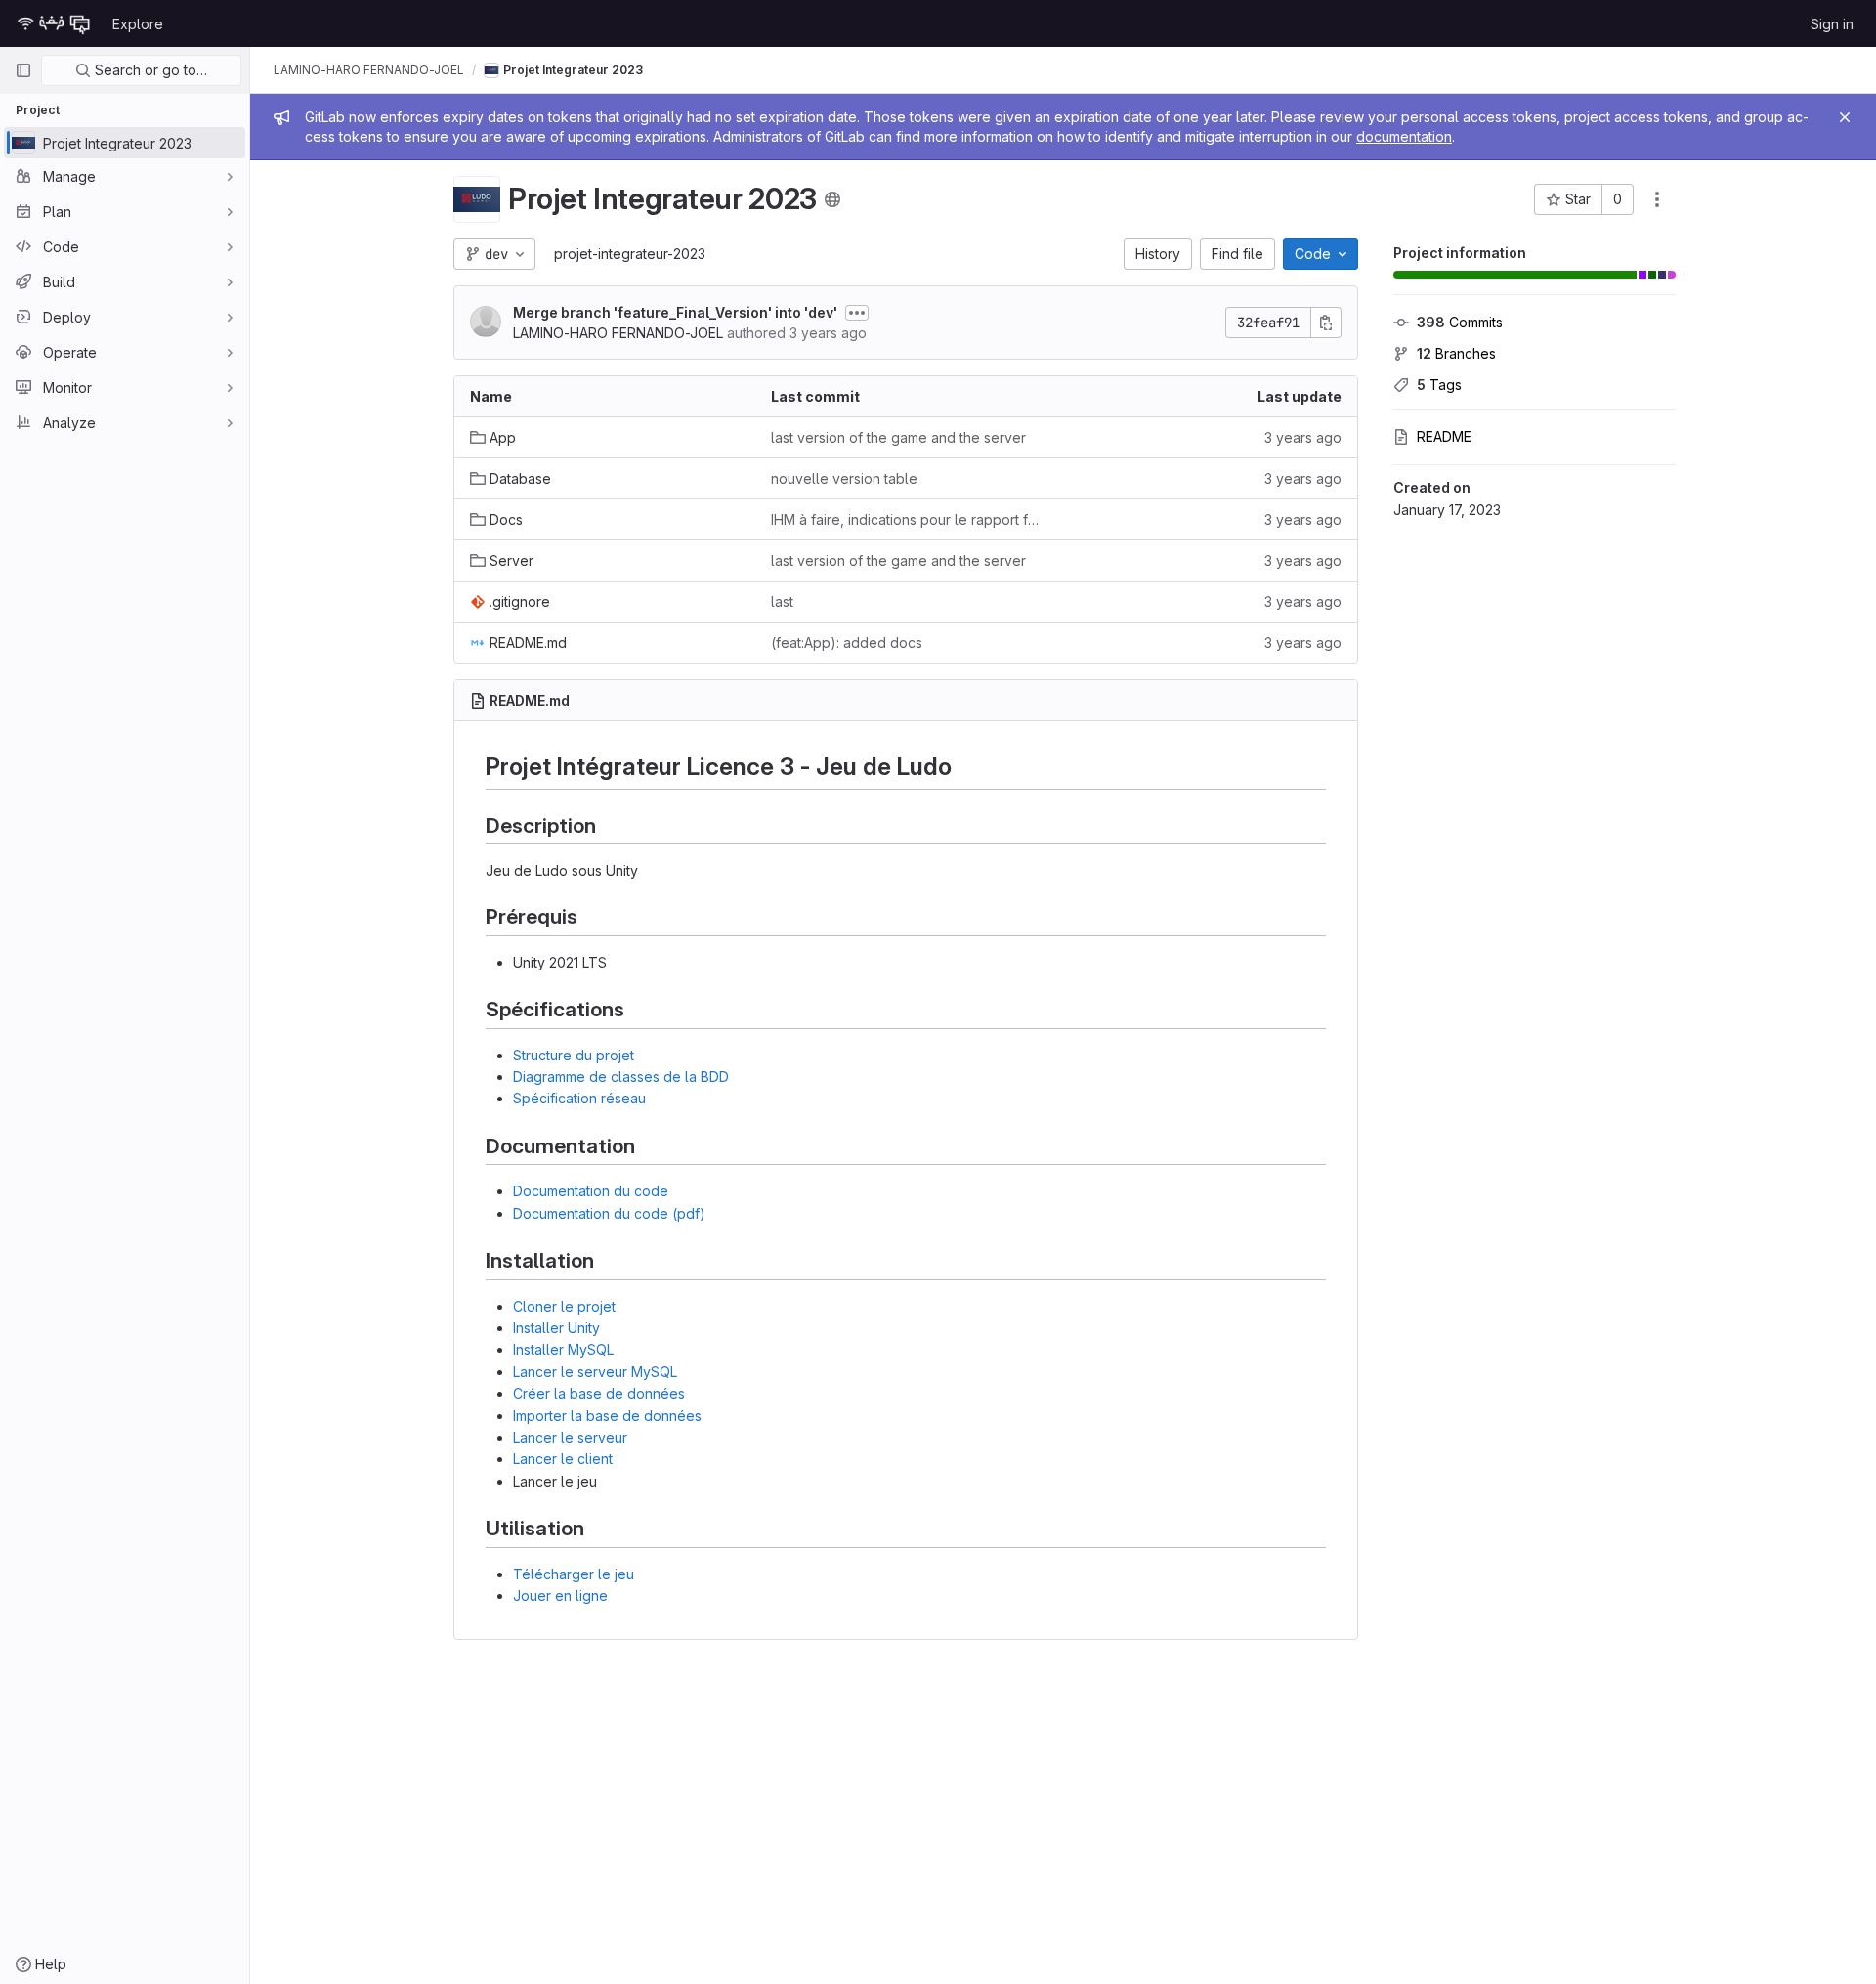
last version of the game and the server (898, 437)
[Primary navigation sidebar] (23, 70)
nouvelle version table (844, 478)
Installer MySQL (563, 1349)
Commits (1460, 322)
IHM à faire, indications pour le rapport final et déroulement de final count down (906, 519)
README (1444, 436)
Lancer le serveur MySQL (595, 1372)
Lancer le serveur (570, 1437)
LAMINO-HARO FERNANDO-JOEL (369, 70)
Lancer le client (563, 1459)
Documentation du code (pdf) (609, 1213)
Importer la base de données (607, 1416)
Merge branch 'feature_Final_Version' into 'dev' (675, 312)
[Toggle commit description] (857, 313)
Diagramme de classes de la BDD (621, 1077)
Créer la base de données (599, 1393)
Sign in (1832, 24)
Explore (138, 24)
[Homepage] (54, 23)
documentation (1404, 136)
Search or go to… (149, 70)
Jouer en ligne (560, 1596)
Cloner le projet (564, 1306)
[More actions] (1657, 199)
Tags (1439, 385)
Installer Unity (556, 1328)
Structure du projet (574, 1055)
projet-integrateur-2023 (630, 254)
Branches (1456, 353)
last (782, 602)
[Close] (1845, 117)
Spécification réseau (579, 1098)
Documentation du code (591, 1191)
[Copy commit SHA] (1326, 323)
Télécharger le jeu (574, 1574)
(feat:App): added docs (847, 643)
